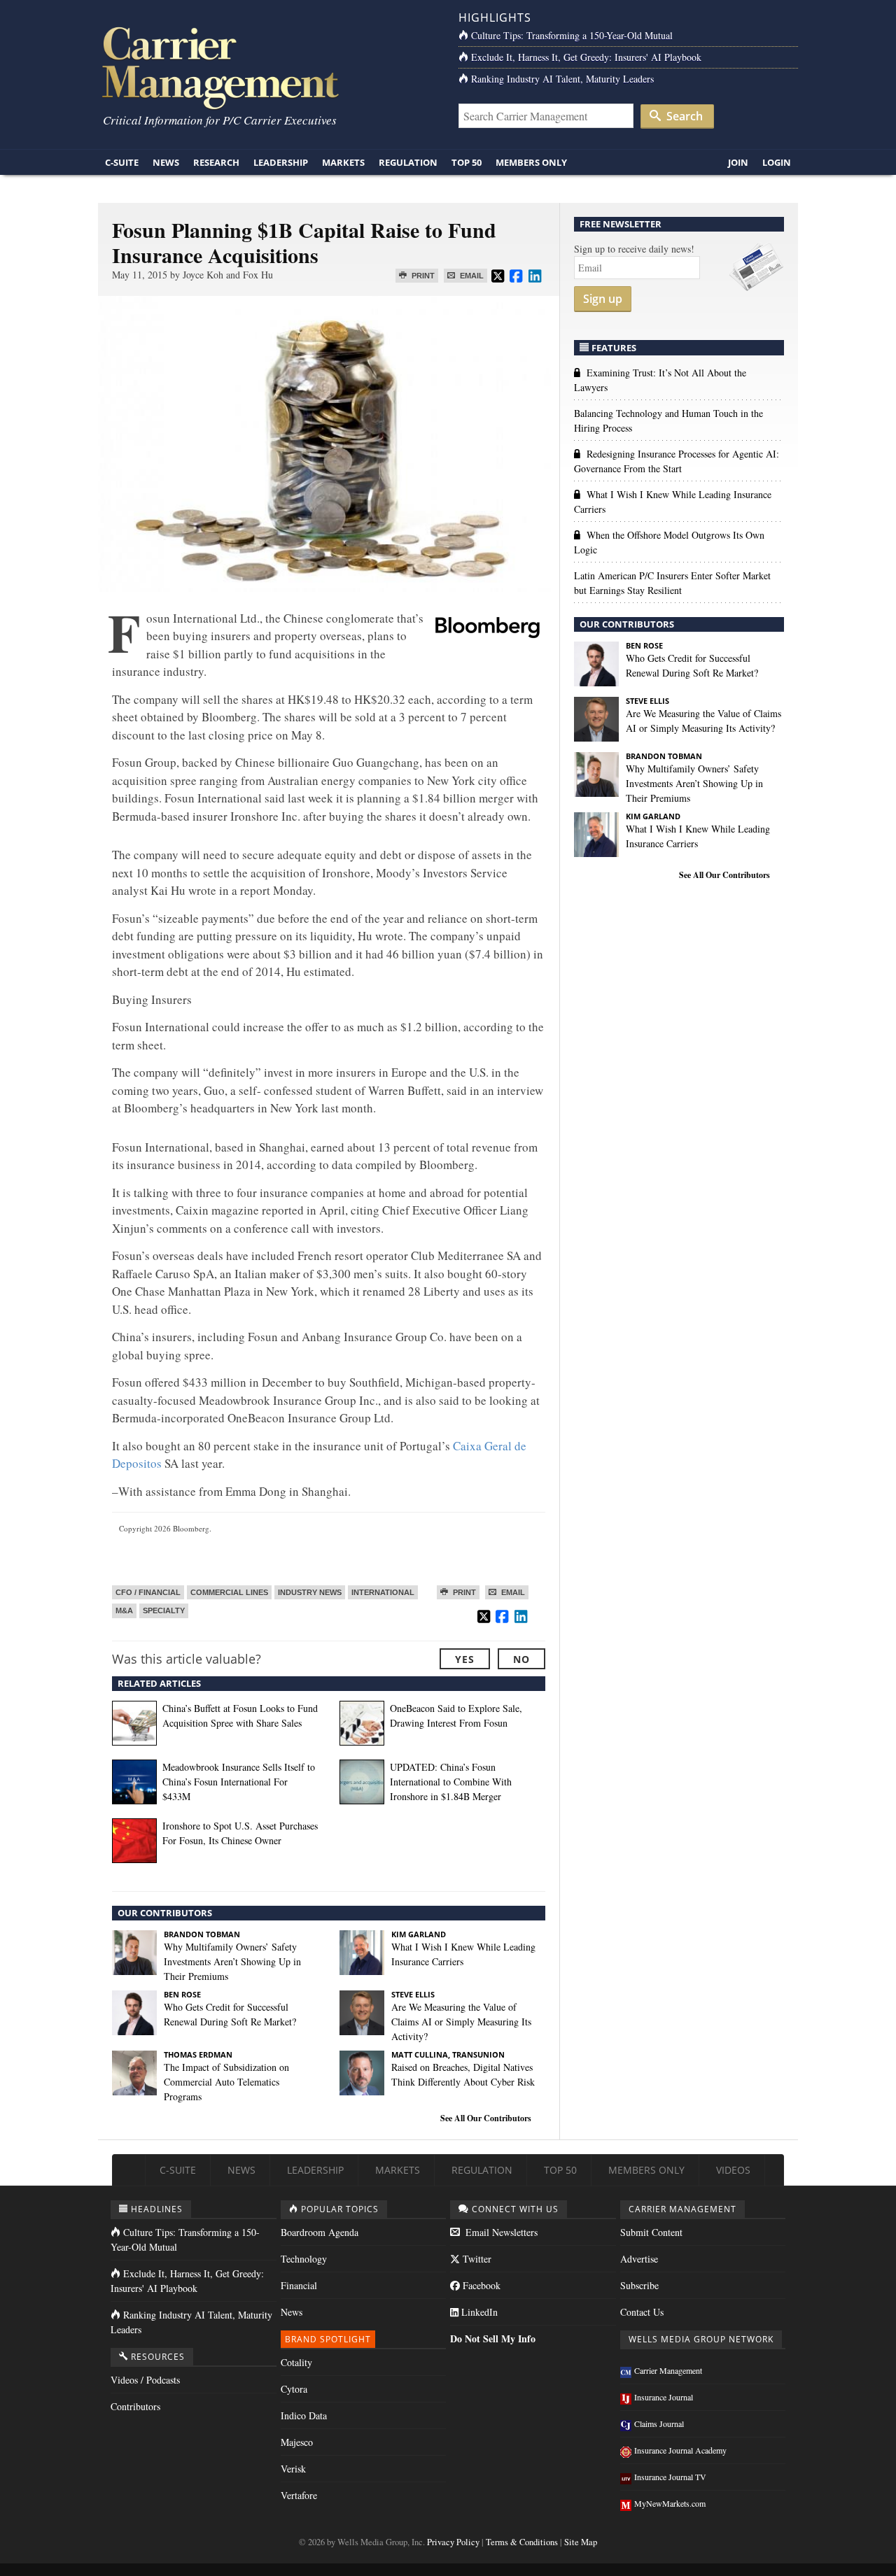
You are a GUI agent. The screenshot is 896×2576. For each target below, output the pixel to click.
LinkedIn (478, 2312)
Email (471, 276)
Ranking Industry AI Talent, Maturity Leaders (562, 79)
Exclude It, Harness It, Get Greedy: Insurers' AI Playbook (586, 57)
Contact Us (642, 2312)
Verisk (293, 2469)
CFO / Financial (148, 1592)
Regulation (408, 162)
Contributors (135, 2406)
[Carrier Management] (268, 67)
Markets (343, 162)
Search (683, 116)
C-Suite (122, 162)
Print (422, 276)
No (521, 1659)
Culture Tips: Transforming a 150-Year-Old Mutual (572, 35)
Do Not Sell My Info (493, 2338)
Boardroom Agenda (320, 2232)
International (383, 1592)
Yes (465, 1659)
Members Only (531, 162)
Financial (299, 2285)
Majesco (297, 2442)
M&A (124, 1611)
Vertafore (299, 2495)
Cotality (296, 2362)
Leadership (281, 162)
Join (738, 162)
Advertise (639, 2259)
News (166, 162)
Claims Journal (659, 2423)
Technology (304, 2259)
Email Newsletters (500, 2232)
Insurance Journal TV (670, 2477)
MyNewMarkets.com (670, 2503)
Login (777, 162)
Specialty (164, 1611)
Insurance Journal (664, 2397)
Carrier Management (668, 2370)
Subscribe (639, 2285)
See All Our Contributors (486, 2118)
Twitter (476, 2259)
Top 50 (467, 162)
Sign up (603, 299)
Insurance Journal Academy (680, 2450)
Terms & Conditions (522, 2542)
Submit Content (651, 2232)
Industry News (310, 1592)
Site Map (581, 2542)
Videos (733, 2170)
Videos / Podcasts (145, 2380)
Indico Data (304, 2415)
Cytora (294, 2389)
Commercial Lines (229, 1592)
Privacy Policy (453, 2542)
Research (216, 162)
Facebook (480, 2285)
